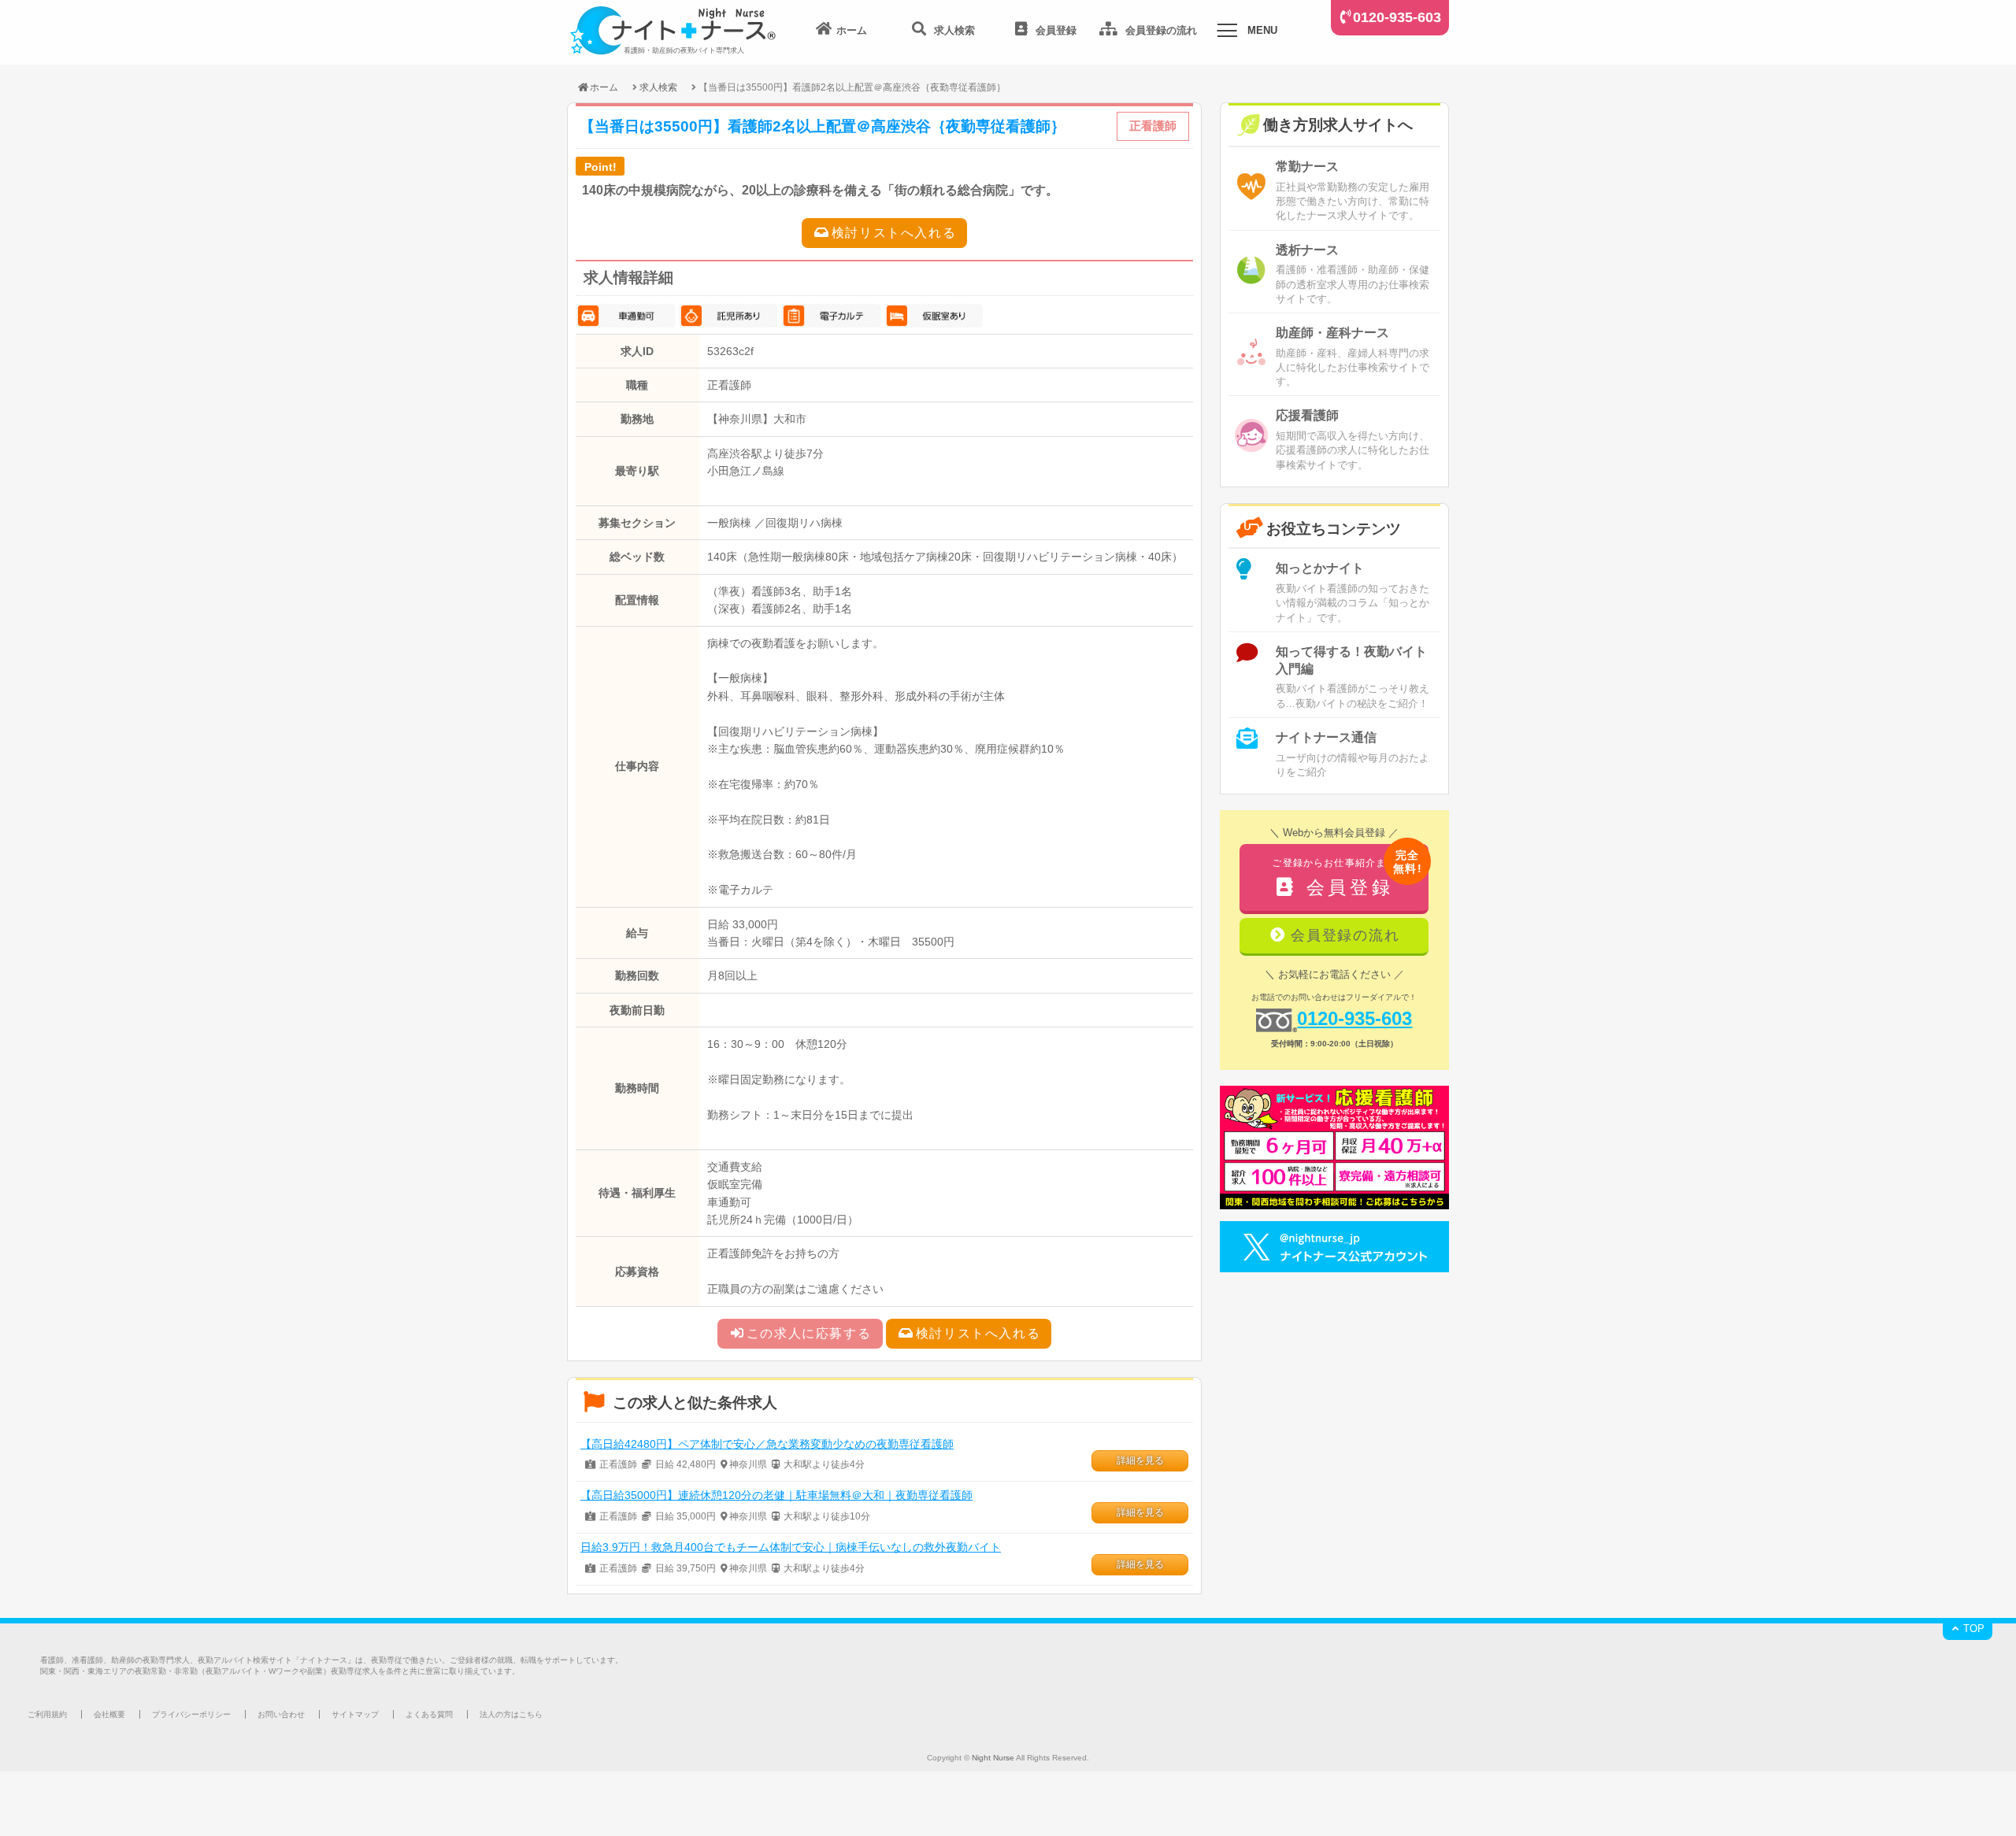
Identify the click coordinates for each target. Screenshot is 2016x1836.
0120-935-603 (1397, 17)
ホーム (604, 87)
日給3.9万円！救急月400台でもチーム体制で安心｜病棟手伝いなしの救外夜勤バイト (791, 1547)
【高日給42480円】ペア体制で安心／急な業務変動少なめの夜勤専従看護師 (767, 1444)
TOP (1972, 1629)
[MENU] (1227, 33)
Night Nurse (993, 1758)
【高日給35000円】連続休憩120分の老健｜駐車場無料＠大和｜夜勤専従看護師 (776, 1495)
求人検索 (658, 87)
